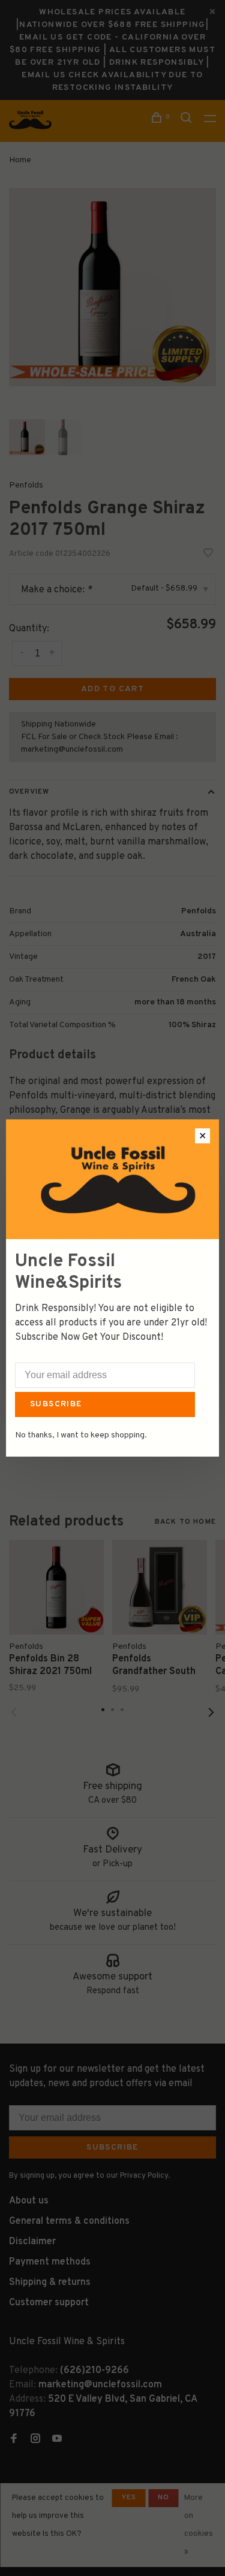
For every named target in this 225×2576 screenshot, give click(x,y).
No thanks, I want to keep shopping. (81, 1435)
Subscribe (56, 1404)
